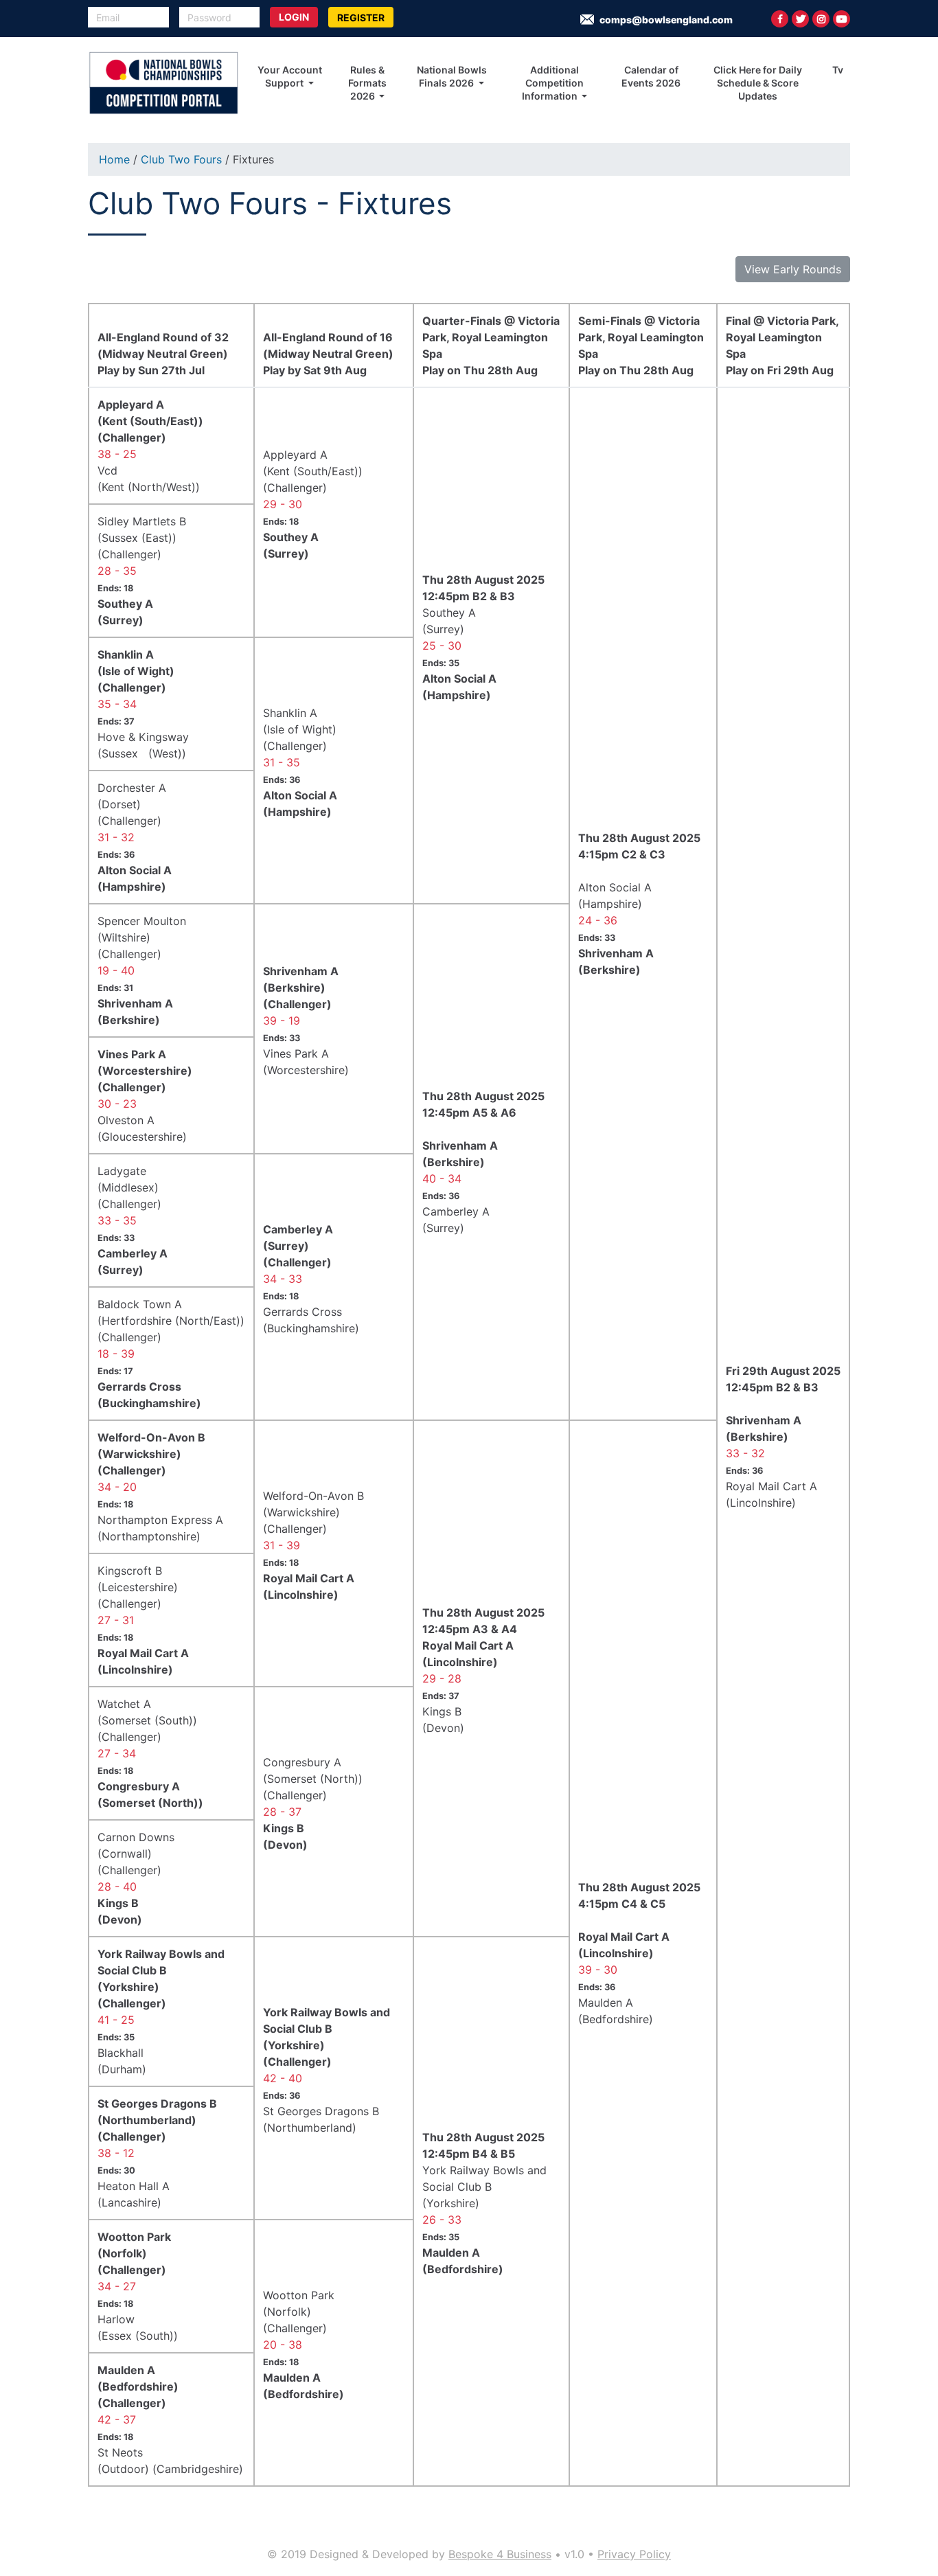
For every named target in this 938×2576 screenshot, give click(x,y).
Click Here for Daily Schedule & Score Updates (758, 83)
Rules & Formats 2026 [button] (367, 83)
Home (114, 159)
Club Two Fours (181, 159)
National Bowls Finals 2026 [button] (452, 76)
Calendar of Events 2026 (651, 76)
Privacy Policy (634, 2554)
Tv (838, 70)
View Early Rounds (793, 269)
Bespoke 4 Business (500, 2554)
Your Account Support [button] (290, 76)
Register (361, 18)
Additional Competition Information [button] (553, 83)
